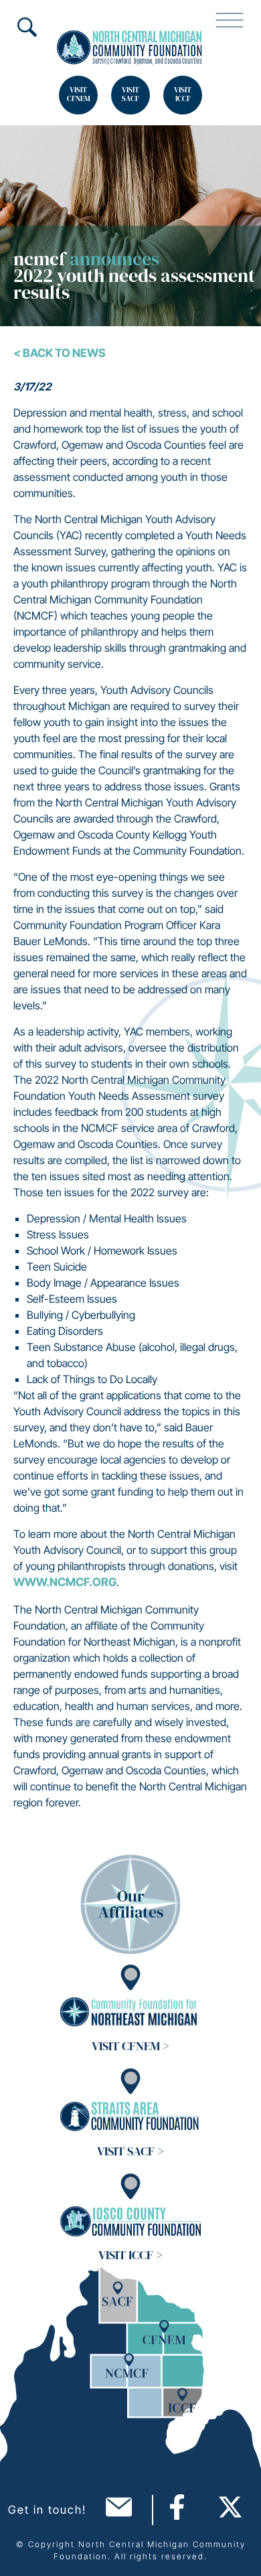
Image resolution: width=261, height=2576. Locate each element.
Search (27, 27)
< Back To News (60, 353)
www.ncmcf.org (65, 1582)
